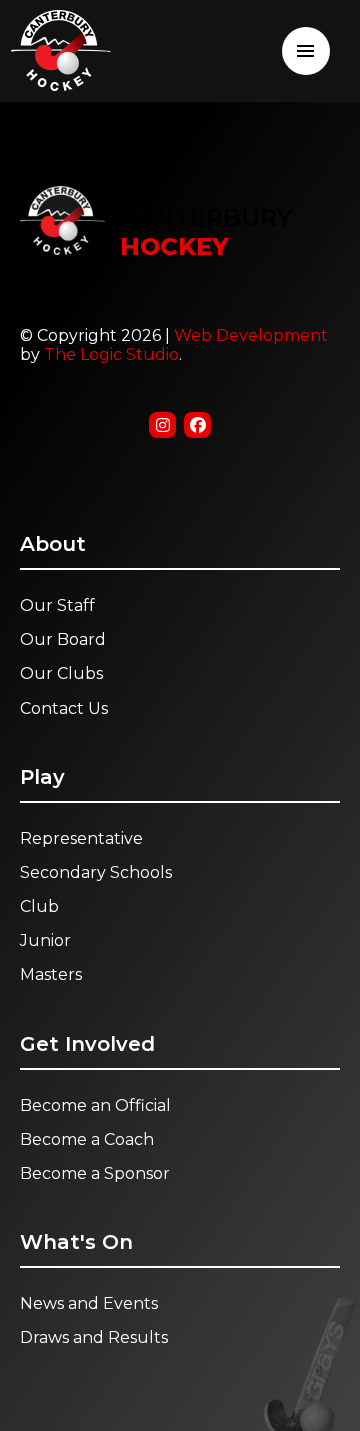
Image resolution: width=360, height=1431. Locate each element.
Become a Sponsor (95, 1173)
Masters (51, 974)
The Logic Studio (111, 354)
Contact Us (64, 708)
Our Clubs (61, 673)
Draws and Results (94, 1337)
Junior (45, 940)
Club (39, 906)
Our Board (63, 639)
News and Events (89, 1303)
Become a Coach (87, 1139)
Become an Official (95, 1105)
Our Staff (57, 605)
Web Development (251, 335)
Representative (81, 838)
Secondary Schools (96, 872)
